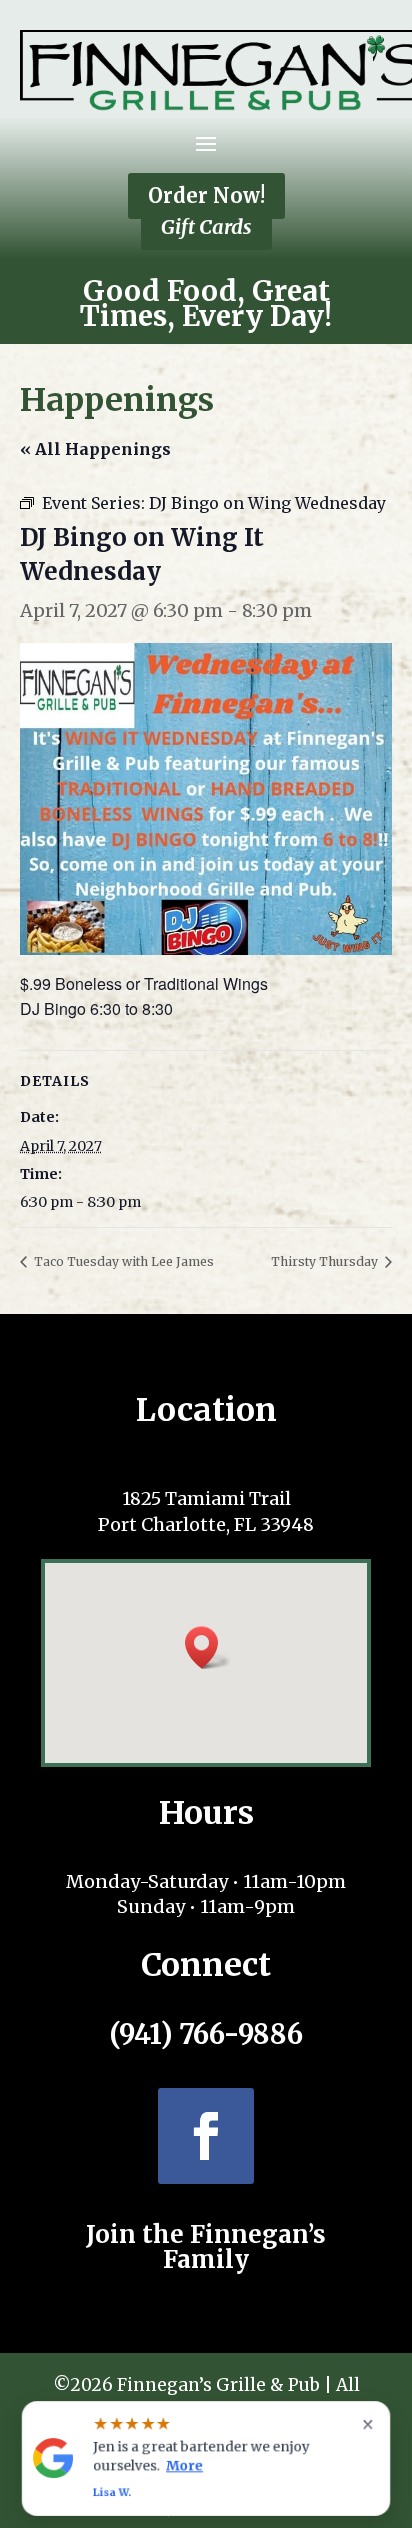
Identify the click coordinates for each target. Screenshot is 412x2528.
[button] (206, 143)
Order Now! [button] (206, 195)
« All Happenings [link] (95, 449)
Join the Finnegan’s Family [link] (206, 2247)
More (184, 2465)
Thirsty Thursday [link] (326, 1261)
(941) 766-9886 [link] (206, 2034)
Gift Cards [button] (206, 226)
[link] (267, 502)
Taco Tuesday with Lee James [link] (122, 1261)
